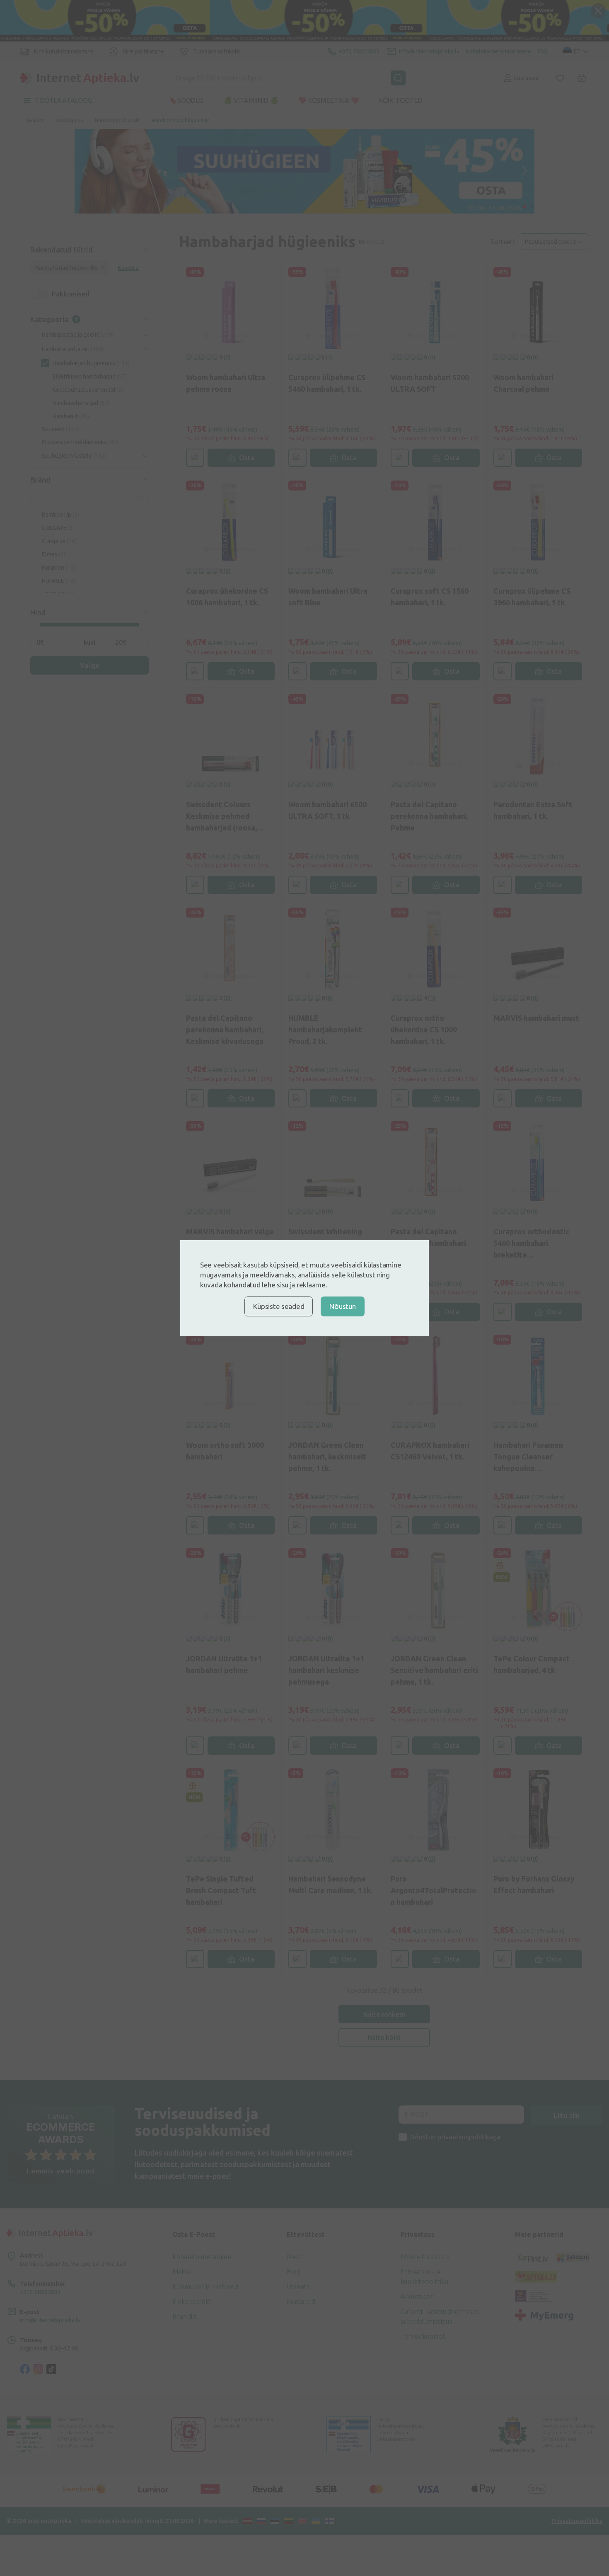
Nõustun (342, 1306)
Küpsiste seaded (279, 1306)
